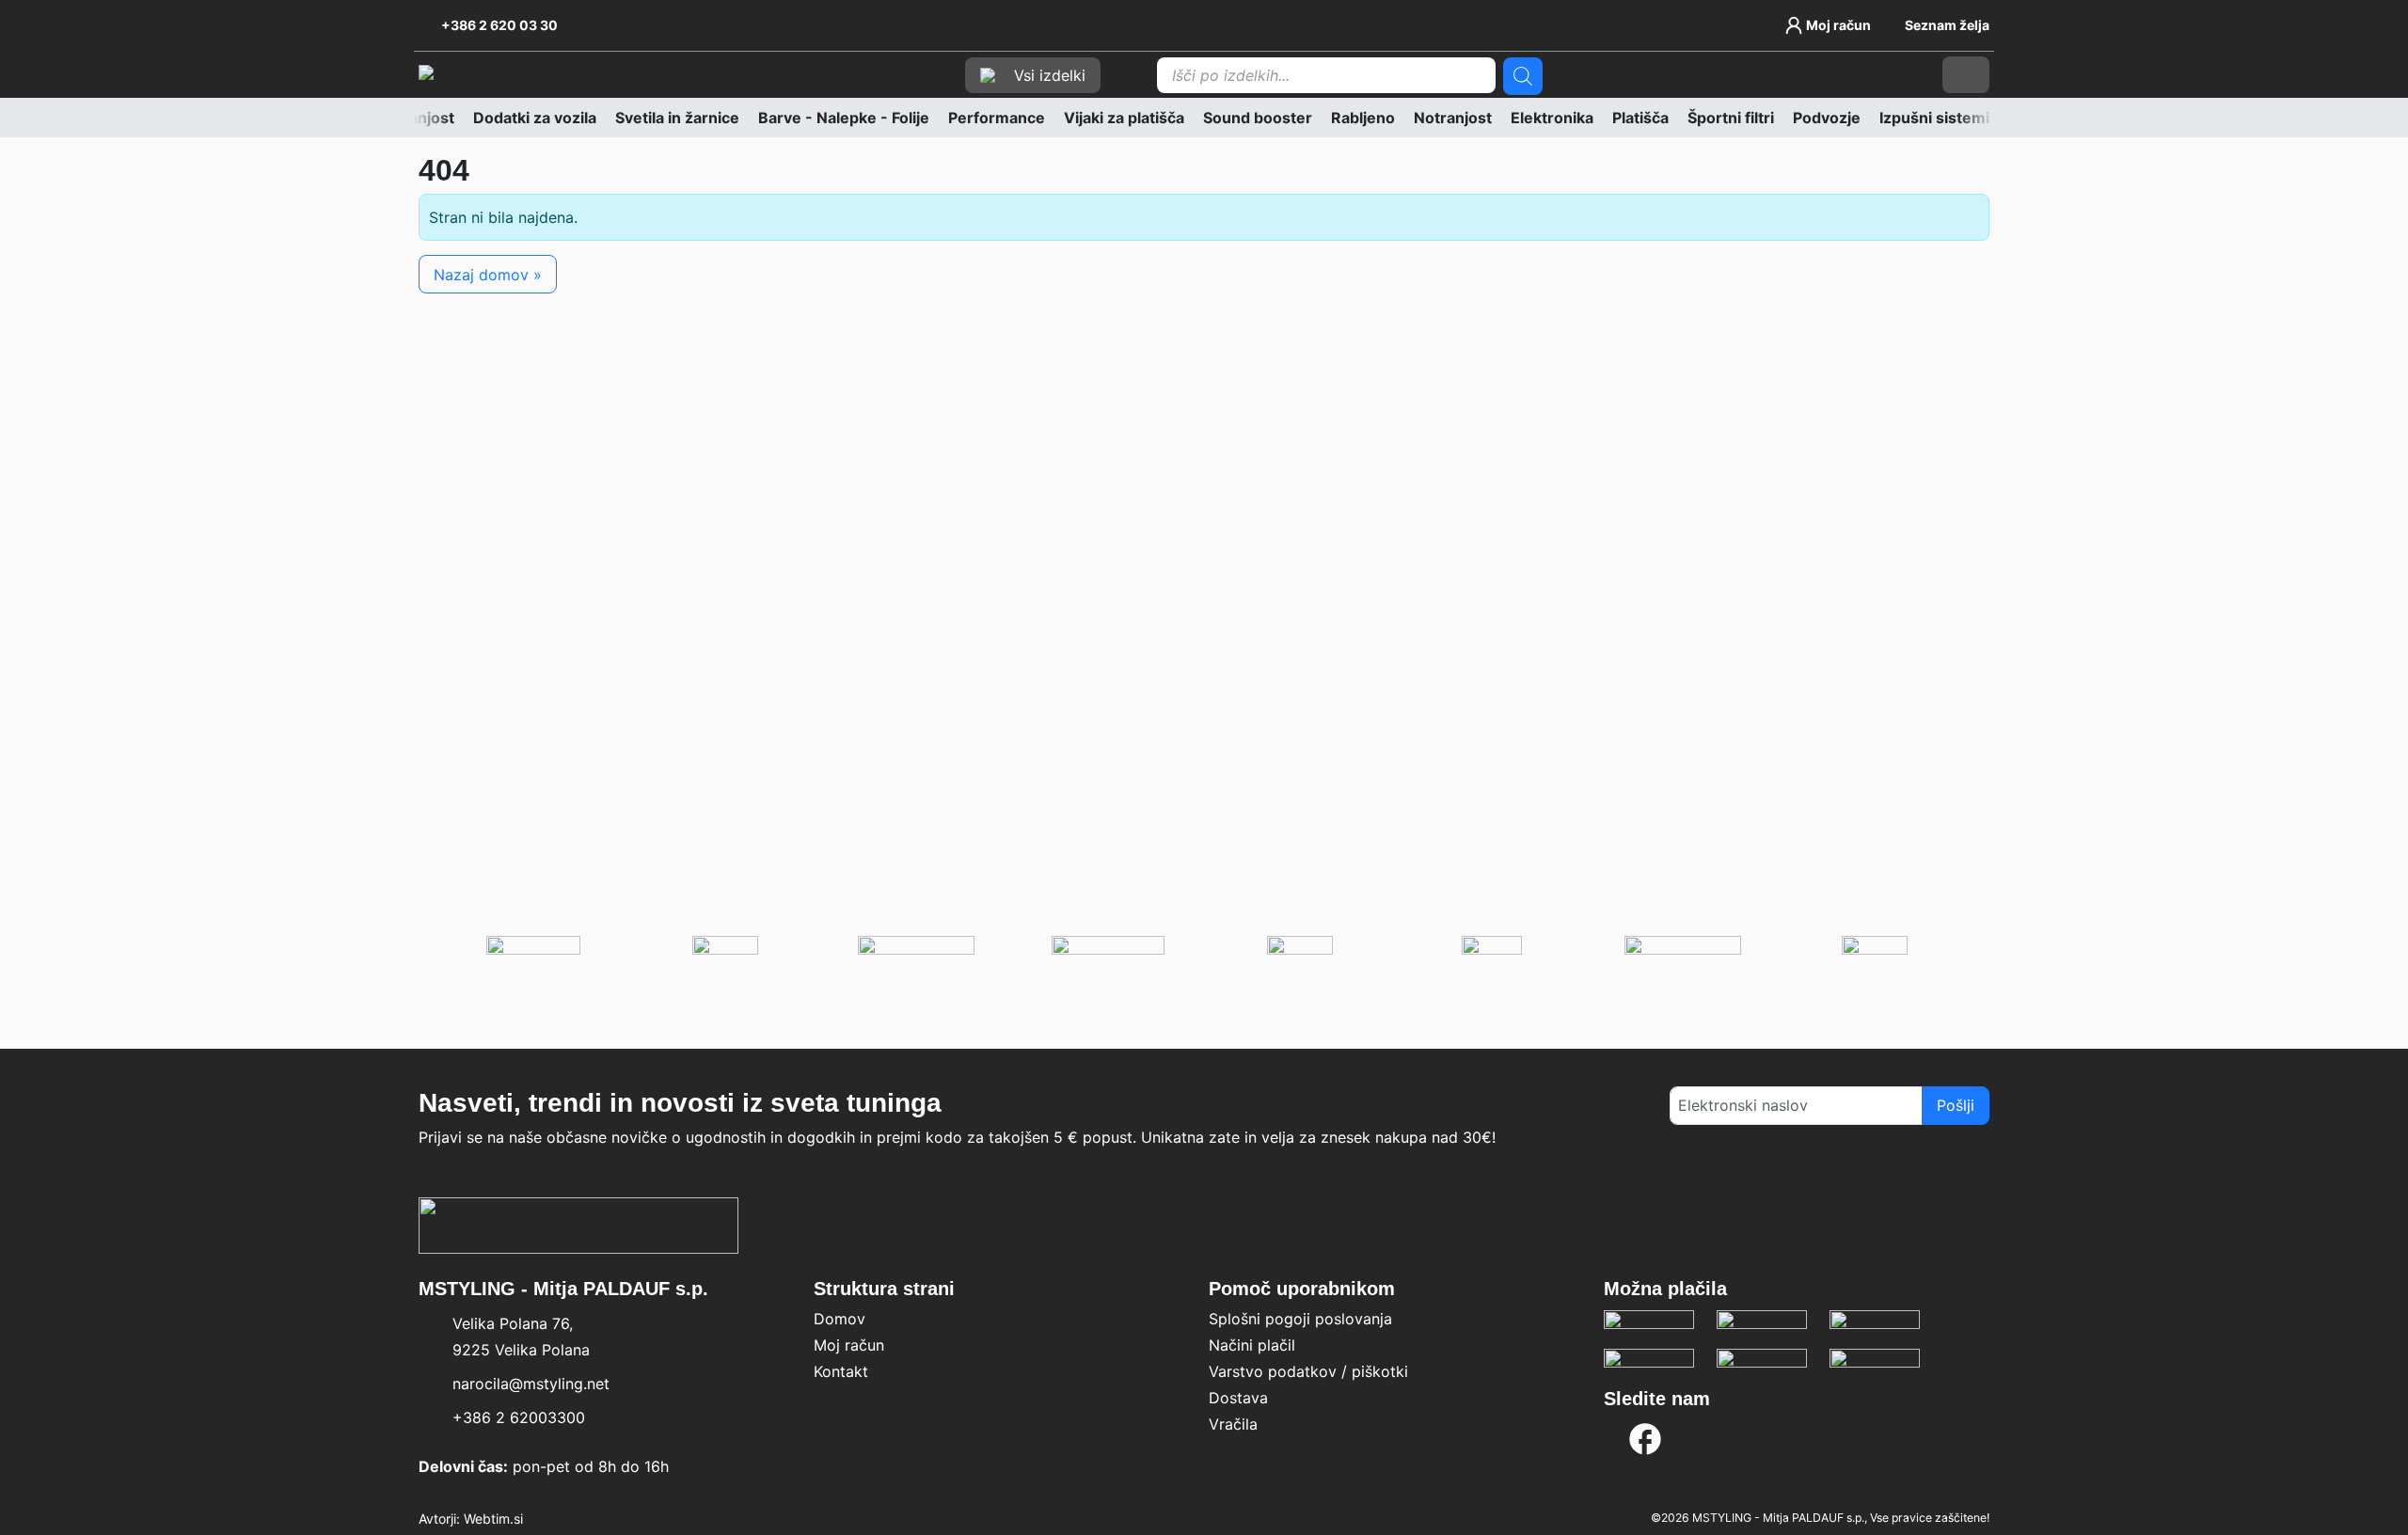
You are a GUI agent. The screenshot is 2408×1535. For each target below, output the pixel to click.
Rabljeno (1363, 118)
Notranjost (1453, 118)
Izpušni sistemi (1934, 118)
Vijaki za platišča (1124, 118)
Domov (840, 1319)
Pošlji (1956, 1105)
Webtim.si (493, 1519)
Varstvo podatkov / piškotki (1308, 1371)
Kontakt (841, 1371)
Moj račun (849, 1345)
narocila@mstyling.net (531, 1384)
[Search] (1523, 76)
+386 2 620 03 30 (499, 25)
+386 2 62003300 (519, 1417)
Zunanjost (417, 118)
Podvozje (1827, 118)
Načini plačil (1252, 1345)
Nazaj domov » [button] (488, 275)
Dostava (1238, 1398)
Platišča (1640, 118)
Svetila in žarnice (677, 118)
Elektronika (1552, 118)
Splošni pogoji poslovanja (1300, 1319)
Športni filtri (1731, 118)
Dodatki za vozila (535, 118)
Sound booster (1258, 118)
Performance (997, 118)
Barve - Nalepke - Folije (844, 118)
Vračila (1233, 1424)
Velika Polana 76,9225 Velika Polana (521, 1337)
